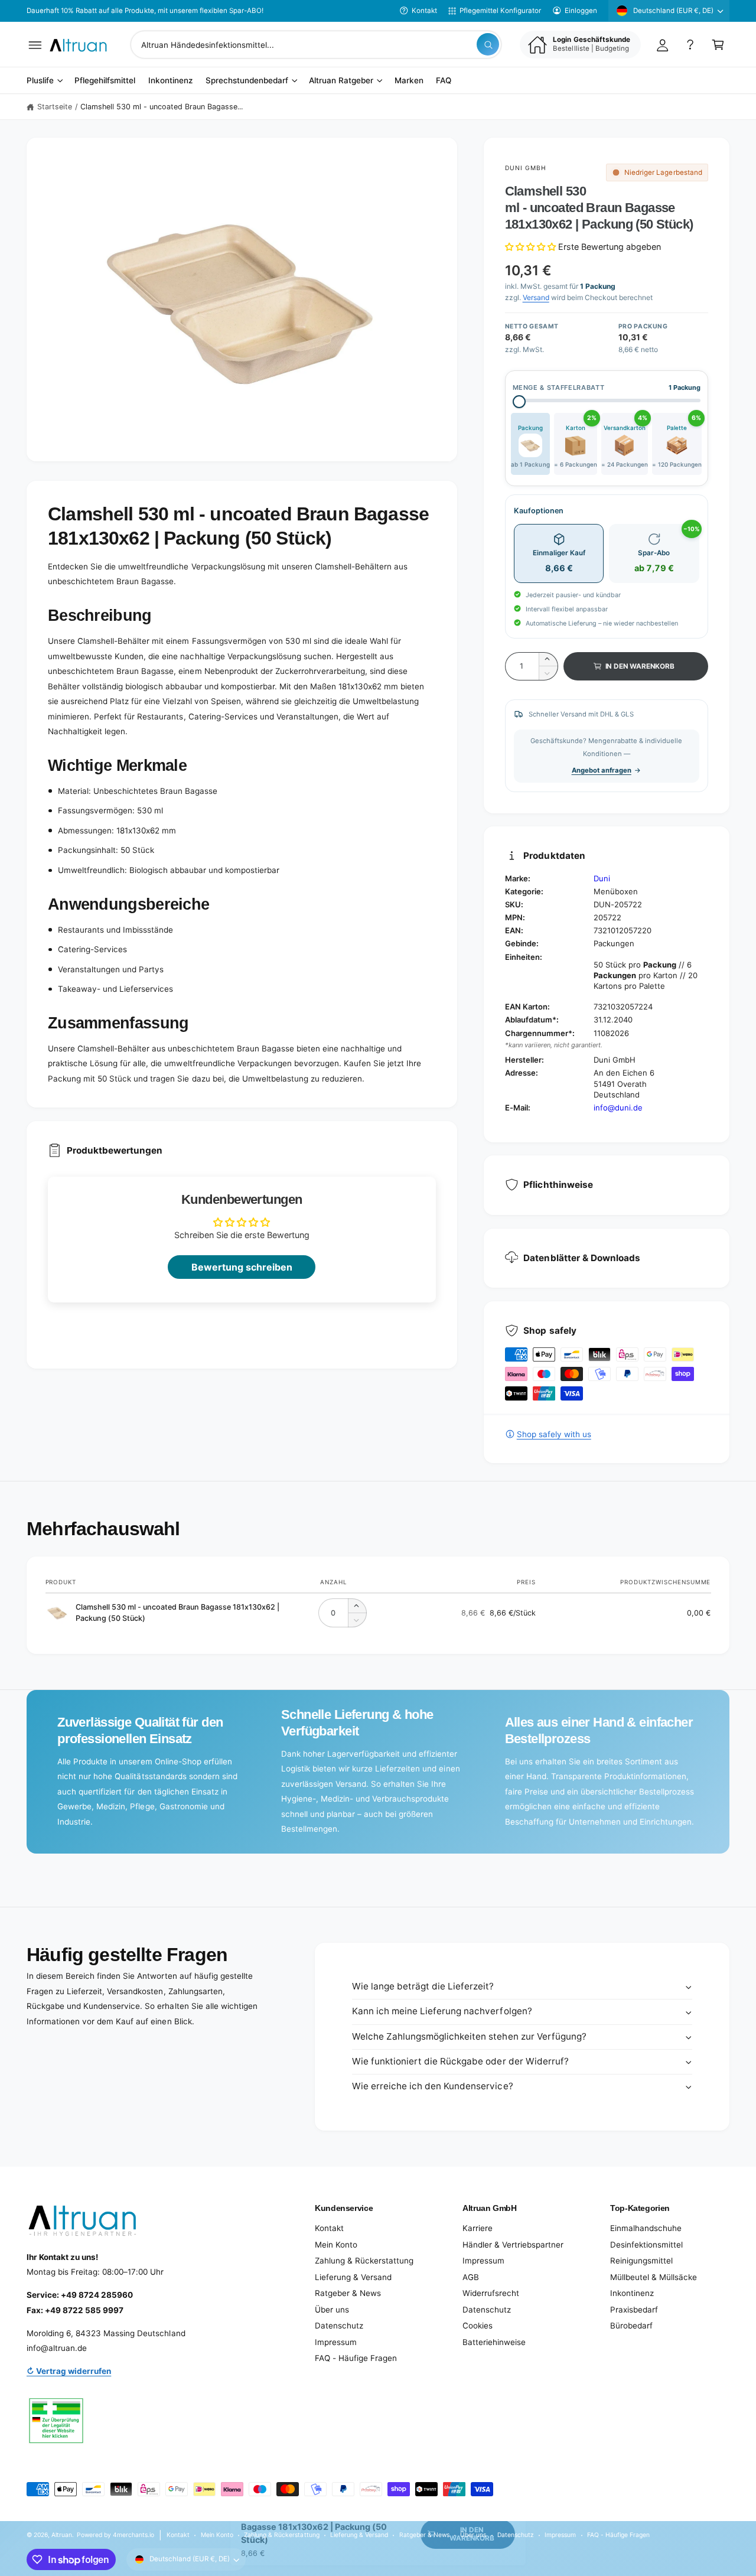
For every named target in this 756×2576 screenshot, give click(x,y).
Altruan (62, 2535)
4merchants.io (133, 2535)
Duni (602, 878)
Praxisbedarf (634, 2310)
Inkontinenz (632, 2293)
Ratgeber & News (348, 2293)
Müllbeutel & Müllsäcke (654, 2277)
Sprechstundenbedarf (247, 81)
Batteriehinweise (494, 2342)
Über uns (332, 2310)
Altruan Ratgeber (341, 81)
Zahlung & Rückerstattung (364, 2261)
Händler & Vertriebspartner (513, 2245)
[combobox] (316, 45)
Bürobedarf (631, 2326)
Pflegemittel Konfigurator (500, 11)
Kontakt (424, 11)
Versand (536, 297)
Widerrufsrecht (491, 2293)
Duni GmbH (526, 168)
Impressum (336, 2342)
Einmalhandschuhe (646, 2228)
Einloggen (581, 11)
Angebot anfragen (602, 770)
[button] (35, 45)
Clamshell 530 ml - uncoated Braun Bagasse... (162, 107)
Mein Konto (336, 2245)
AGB (471, 2277)
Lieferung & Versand (353, 2277)
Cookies (478, 2326)
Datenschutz (339, 2326)
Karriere (478, 2228)
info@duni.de (618, 1108)
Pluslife (40, 81)
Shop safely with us (554, 1434)
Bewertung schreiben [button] (242, 1267)
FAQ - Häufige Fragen (356, 2358)
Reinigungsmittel (641, 2261)
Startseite (55, 107)
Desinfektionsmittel (646, 2245)
